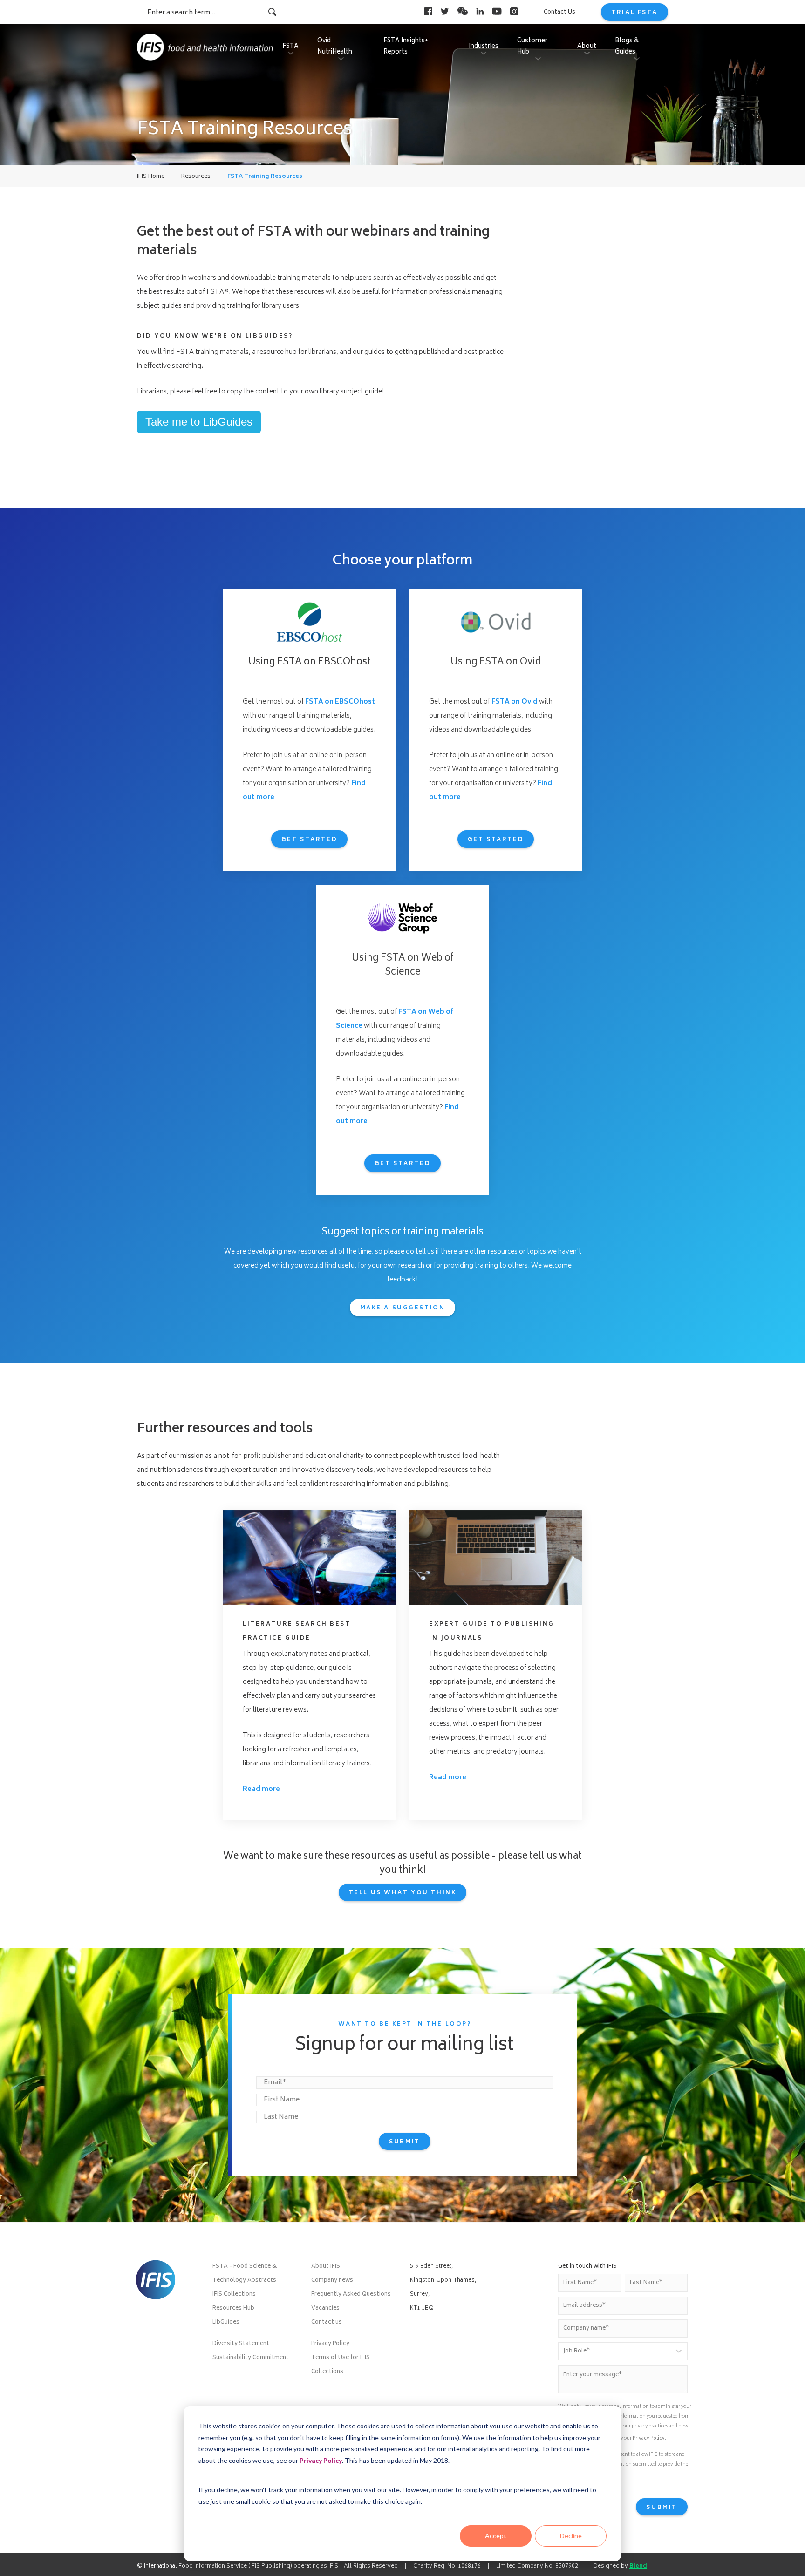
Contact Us (559, 12)
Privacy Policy (321, 2460)
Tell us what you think (403, 1893)
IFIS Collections (234, 2295)
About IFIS (326, 2267)
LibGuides (226, 2322)
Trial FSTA (634, 13)
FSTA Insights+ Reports (406, 47)
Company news (332, 2281)
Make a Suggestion (403, 1308)
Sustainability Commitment (251, 2358)
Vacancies (325, 2308)
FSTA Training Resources (265, 177)
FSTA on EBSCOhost (340, 702)
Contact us (327, 2322)
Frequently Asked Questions (351, 2295)
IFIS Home (151, 177)
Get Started (309, 840)
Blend (638, 2566)
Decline (571, 2536)
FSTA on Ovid (515, 702)
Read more (261, 1789)
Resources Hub (233, 2308)
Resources (196, 177)
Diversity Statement (241, 2344)
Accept (496, 2536)
